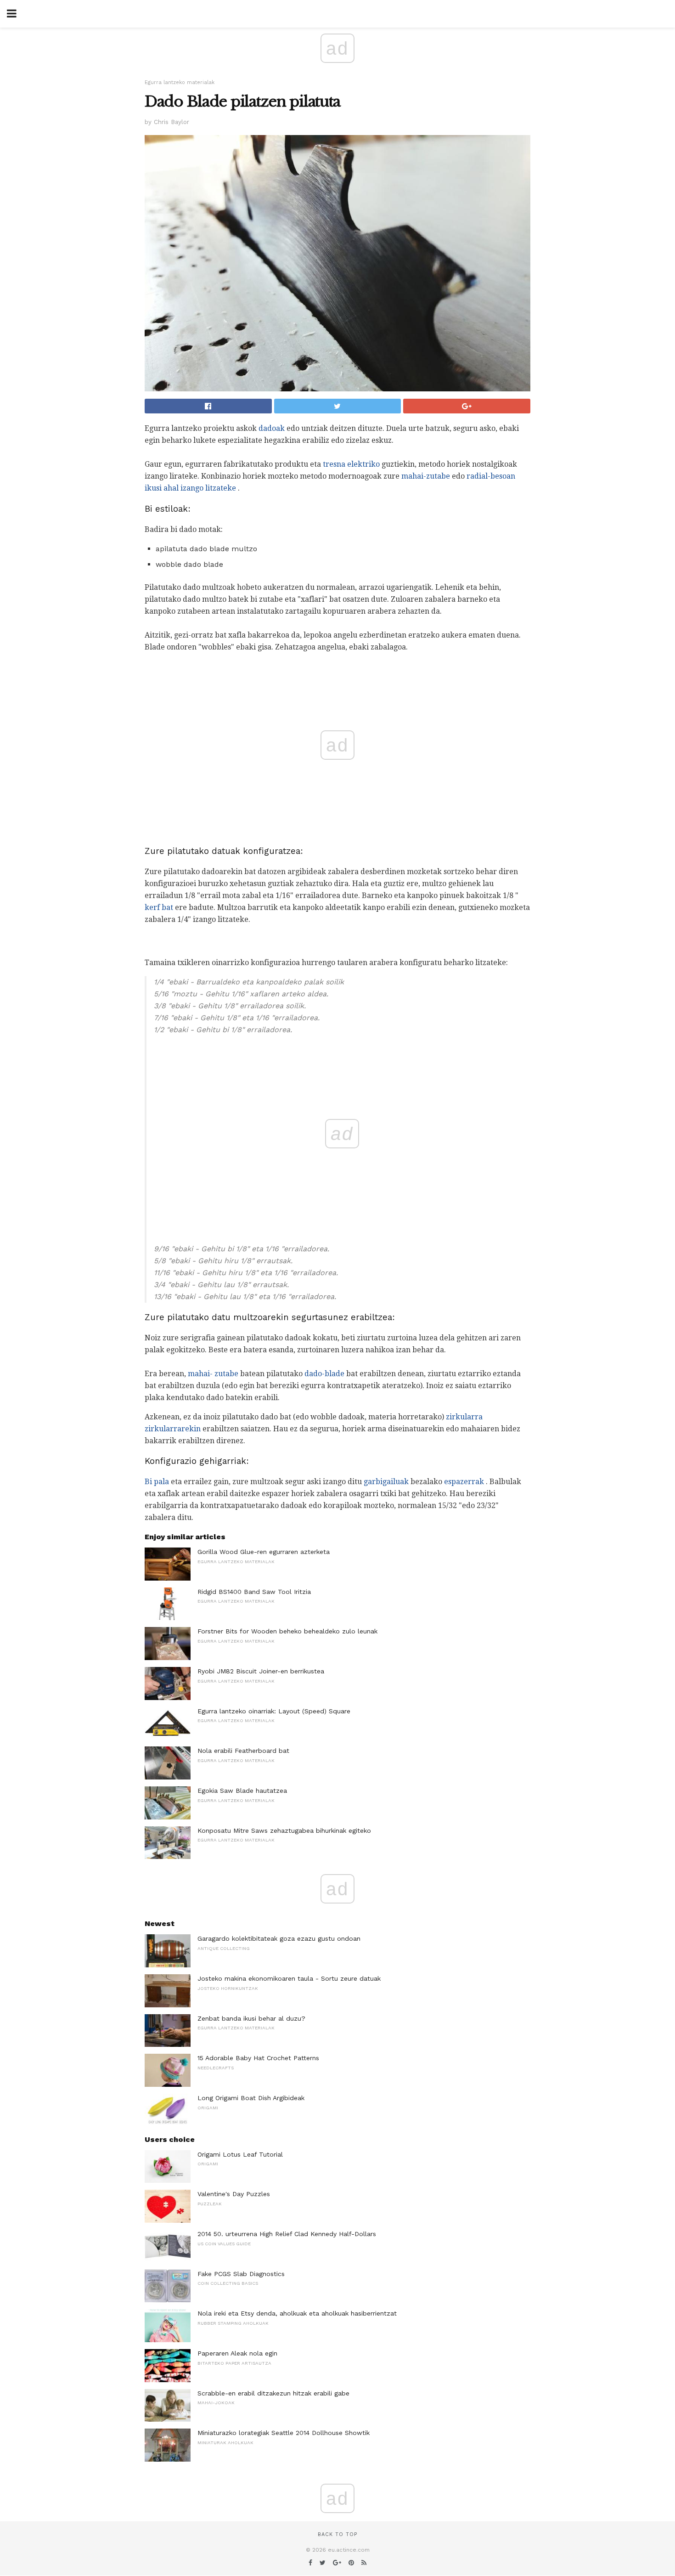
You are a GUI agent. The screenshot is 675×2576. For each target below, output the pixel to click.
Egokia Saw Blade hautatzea (242, 1791)
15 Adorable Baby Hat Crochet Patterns (258, 2058)
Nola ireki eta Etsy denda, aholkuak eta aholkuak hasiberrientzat (297, 2313)
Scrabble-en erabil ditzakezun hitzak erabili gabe (273, 2393)
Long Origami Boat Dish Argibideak (251, 2098)
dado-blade (324, 1374)
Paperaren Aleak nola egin (237, 2353)
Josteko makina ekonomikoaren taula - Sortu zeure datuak (289, 1978)
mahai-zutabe (426, 476)
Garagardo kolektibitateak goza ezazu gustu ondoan (279, 1938)
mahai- (200, 1374)
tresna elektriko (351, 464)
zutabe (226, 1374)
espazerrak (464, 1482)
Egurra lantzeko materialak (180, 82)
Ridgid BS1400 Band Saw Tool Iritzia (254, 1592)
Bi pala (157, 1482)
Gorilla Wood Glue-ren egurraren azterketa (264, 1552)
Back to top (337, 2534)
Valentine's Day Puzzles (234, 2194)
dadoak (272, 428)
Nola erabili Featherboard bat (243, 1751)
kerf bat (159, 907)
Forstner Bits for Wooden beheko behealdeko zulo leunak (287, 1631)
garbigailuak (386, 1482)
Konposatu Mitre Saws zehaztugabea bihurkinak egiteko (284, 1830)
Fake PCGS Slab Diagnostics (241, 2274)
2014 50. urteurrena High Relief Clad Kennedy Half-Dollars (287, 2234)
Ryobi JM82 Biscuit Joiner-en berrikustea (261, 1671)
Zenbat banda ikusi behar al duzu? (251, 2018)
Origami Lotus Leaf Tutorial (240, 2154)
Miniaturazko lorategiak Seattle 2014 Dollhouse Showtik (284, 2433)
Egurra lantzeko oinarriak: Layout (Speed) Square (274, 1711)
